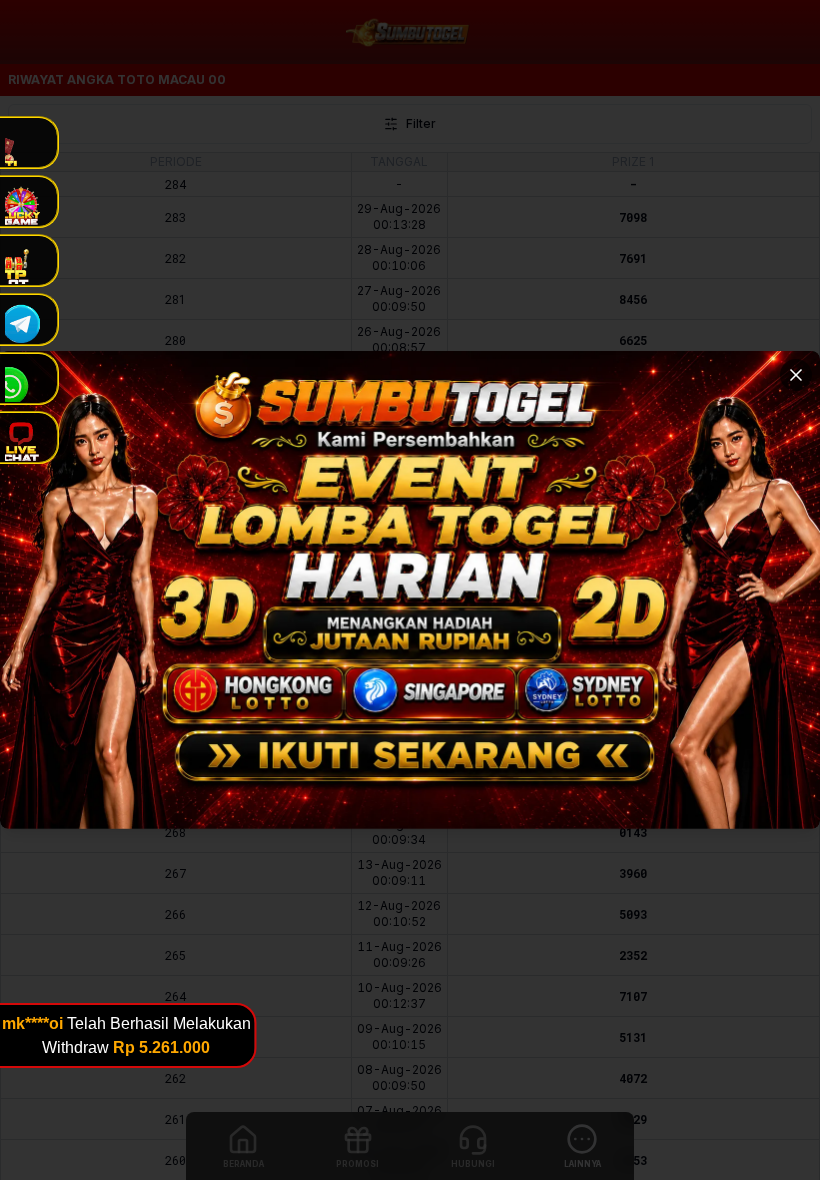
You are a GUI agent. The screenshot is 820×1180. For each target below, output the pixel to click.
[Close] (796, 375)
